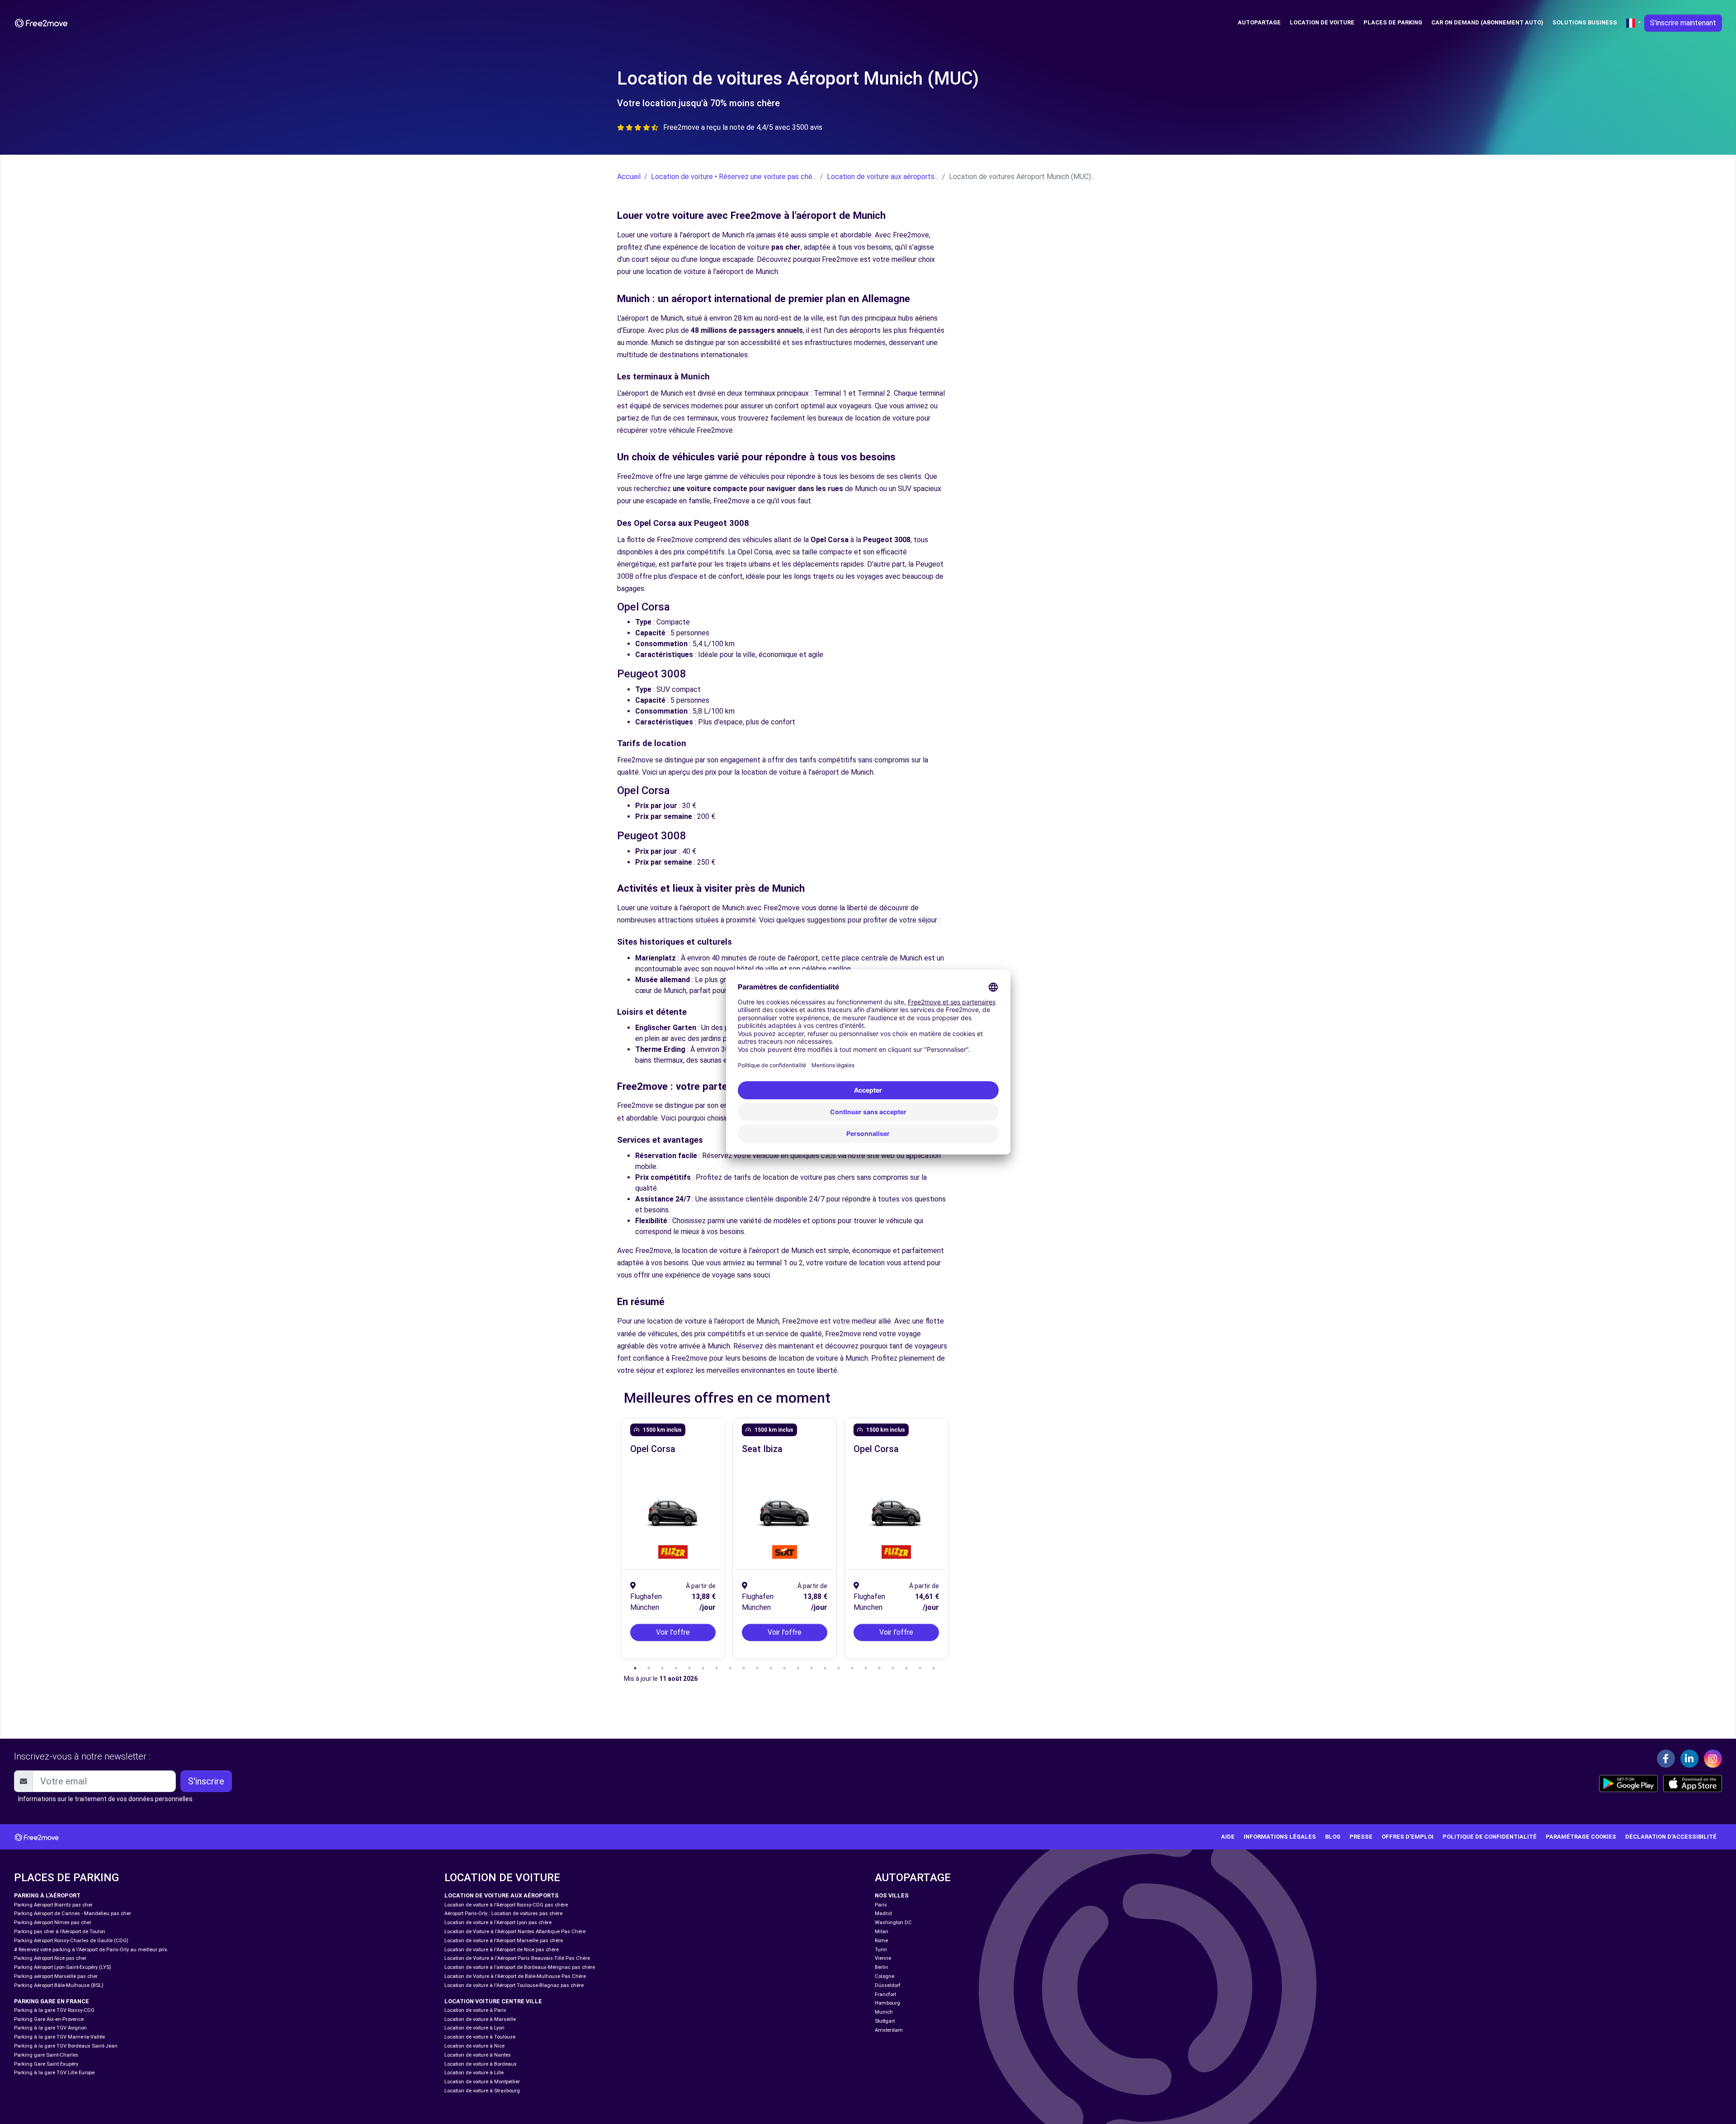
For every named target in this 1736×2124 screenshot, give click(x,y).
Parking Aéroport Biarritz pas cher (53, 1905)
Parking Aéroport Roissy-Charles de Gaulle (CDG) (71, 1941)
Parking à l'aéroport (47, 1895)
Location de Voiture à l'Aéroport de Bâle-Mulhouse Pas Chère (515, 1976)
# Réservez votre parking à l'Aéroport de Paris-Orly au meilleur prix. (91, 1950)
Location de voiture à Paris (475, 2010)
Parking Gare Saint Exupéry (46, 2064)
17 (852, 1668)
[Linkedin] (1689, 1759)
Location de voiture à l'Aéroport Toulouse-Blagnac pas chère (514, 1985)
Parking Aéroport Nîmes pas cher (53, 1923)
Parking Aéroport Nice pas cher (50, 1958)
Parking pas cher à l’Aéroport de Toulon (60, 1932)
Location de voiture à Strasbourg (482, 2091)
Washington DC (893, 1923)
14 (811, 1668)
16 (839, 1668)
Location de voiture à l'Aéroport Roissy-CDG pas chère (506, 1905)
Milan (882, 1932)
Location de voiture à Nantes (478, 2055)
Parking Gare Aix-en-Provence (49, 2019)
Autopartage (1259, 22)
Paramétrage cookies (1581, 1837)
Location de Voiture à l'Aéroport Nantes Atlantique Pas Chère (515, 1932)
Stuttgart (885, 2021)
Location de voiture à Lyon (474, 2028)
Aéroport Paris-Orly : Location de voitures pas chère (503, 1913)
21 (906, 1668)
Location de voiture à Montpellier (482, 2082)
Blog (1333, 1837)
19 (879, 1668)
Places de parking (1393, 22)
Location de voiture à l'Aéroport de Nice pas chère (502, 1950)
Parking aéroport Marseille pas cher (56, 1976)
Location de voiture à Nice (474, 2046)
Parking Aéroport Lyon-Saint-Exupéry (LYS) (63, 1967)
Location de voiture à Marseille (480, 2019)
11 (771, 1668)
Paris (881, 1905)
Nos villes (892, 1895)
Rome (881, 1941)
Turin (881, 1950)
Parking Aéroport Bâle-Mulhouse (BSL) (59, 1985)
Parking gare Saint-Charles (46, 2055)
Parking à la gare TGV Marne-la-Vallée (59, 2037)
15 (825, 1668)
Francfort (885, 1994)
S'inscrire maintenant (1683, 23)
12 (784, 1668)
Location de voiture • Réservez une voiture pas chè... (734, 177)
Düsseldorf (888, 1985)
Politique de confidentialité (1490, 1837)
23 (934, 1668)
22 (920, 1668)
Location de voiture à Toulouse (480, 2037)
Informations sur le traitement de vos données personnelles (105, 1799)
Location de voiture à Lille (474, 2073)
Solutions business (1585, 22)
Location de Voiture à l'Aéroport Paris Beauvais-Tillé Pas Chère (517, 1958)
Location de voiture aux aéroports (502, 1895)
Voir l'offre (673, 1632)
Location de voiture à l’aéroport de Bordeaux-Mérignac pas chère (520, 1967)
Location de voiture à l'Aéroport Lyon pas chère (498, 1923)
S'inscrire (206, 1781)
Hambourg (887, 2003)
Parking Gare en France (52, 2001)
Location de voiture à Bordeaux (481, 2064)
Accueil (629, 177)
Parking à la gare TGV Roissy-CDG (54, 2010)
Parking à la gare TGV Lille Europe (54, 2073)
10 (757, 1668)
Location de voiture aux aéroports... (883, 177)
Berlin (882, 1967)
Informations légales (1280, 1837)
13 (798, 1668)
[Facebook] (1666, 1759)
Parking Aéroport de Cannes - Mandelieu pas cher (73, 1913)
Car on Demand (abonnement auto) (1487, 22)
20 (893, 1668)
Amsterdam (889, 2030)
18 (866, 1668)
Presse (1361, 1837)
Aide (1228, 1837)
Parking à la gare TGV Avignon (50, 2028)
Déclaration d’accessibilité (1671, 1837)
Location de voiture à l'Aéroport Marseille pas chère (504, 1941)
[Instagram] (1713, 1759)
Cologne (885, 1976)
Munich (884, 2012)
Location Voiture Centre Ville (493, 2001)
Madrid (883, 1913)
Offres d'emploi (1408, 1837)
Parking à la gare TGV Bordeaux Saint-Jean (66, 2046)
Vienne (883, 1958)
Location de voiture (1322, 22)
